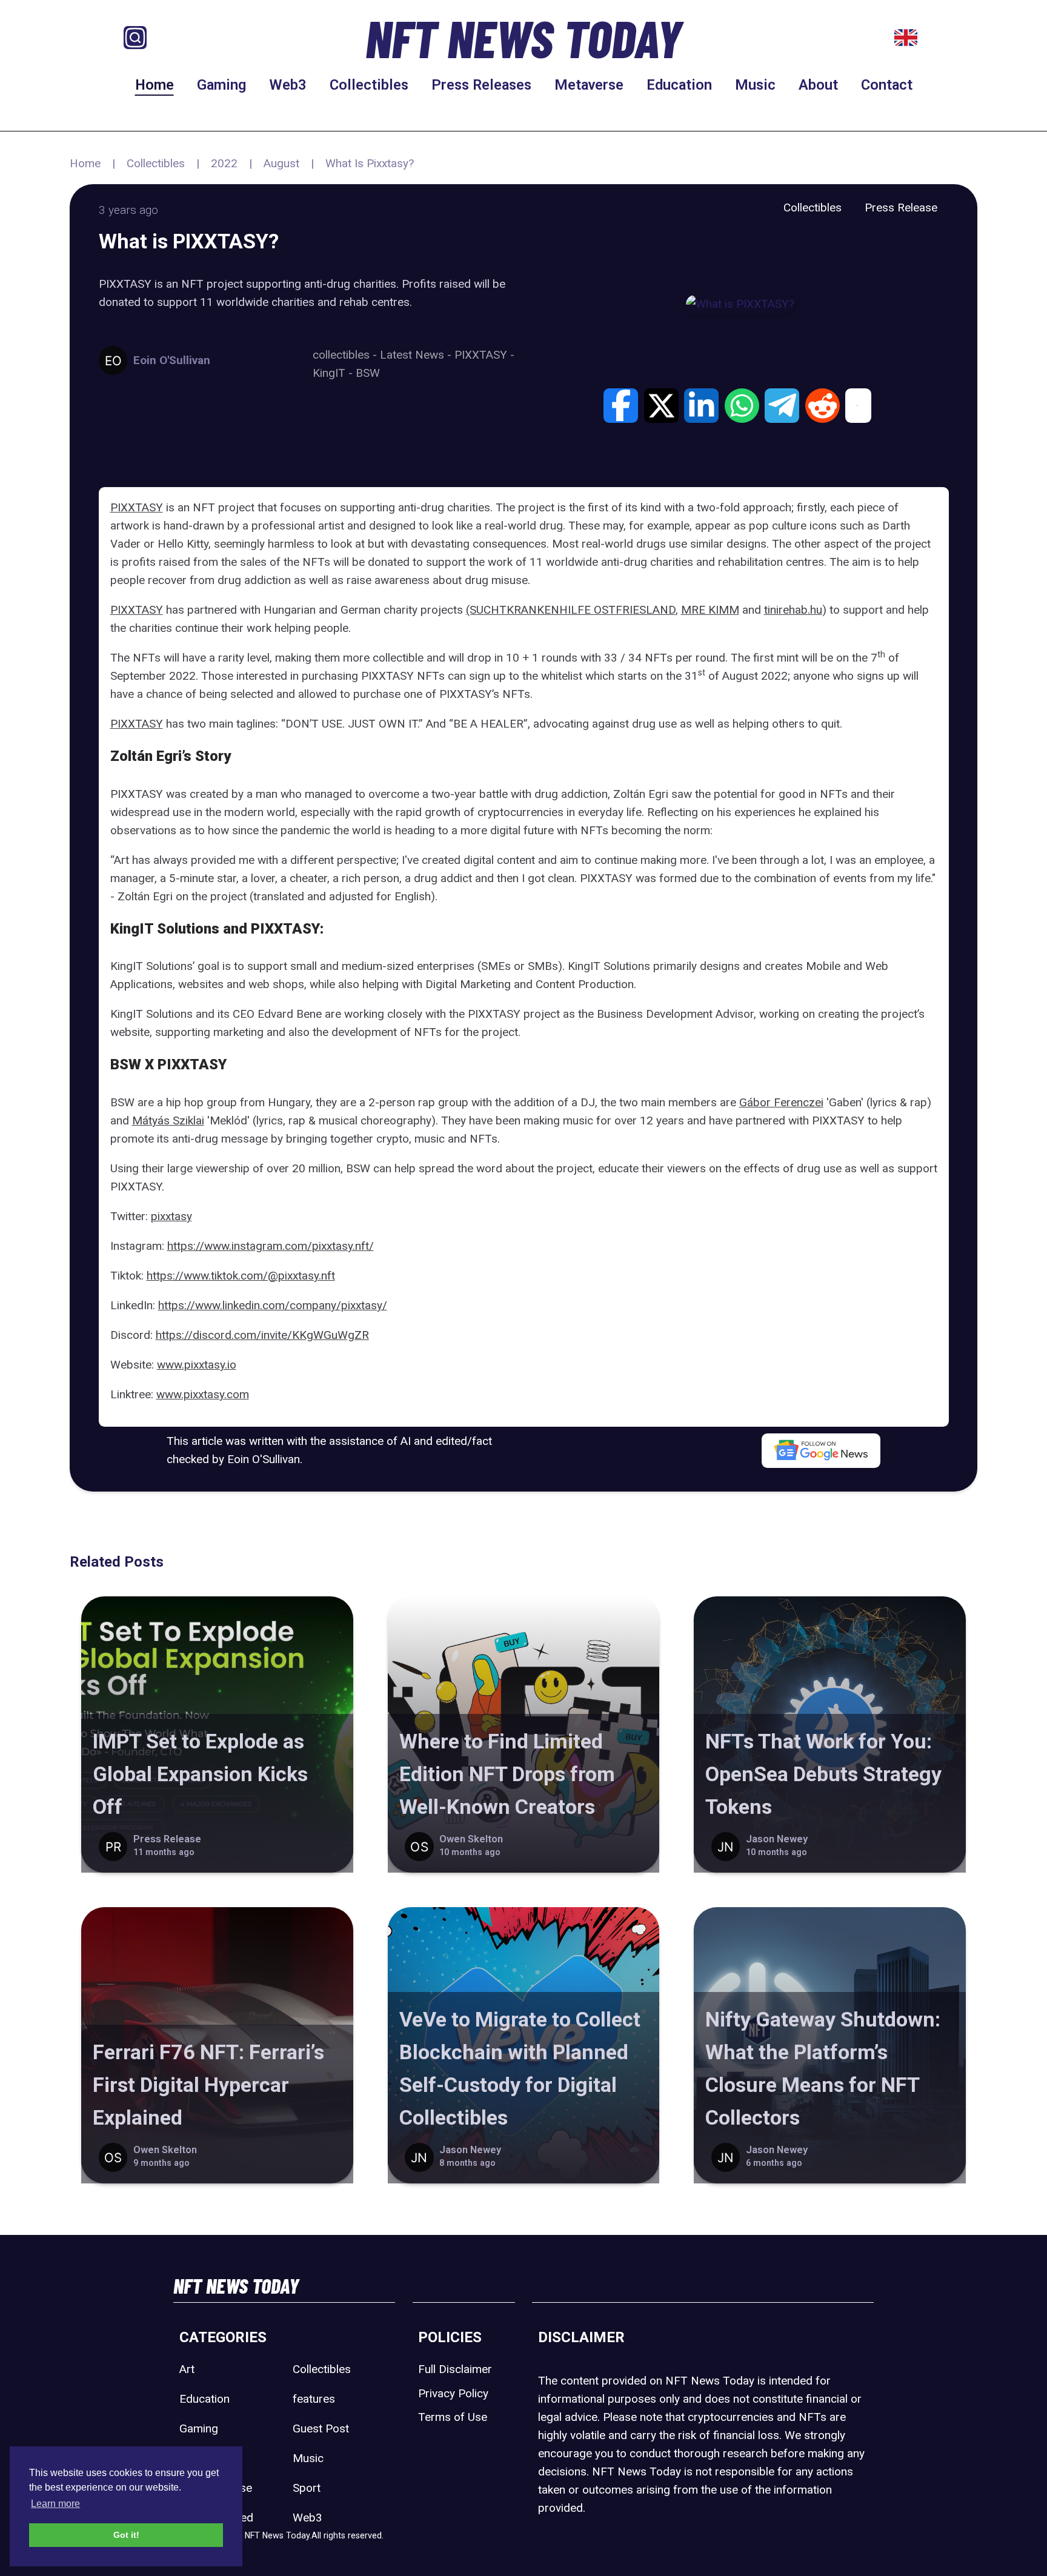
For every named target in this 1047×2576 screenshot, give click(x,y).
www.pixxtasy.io (197, 1365)
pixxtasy (171, 1216)
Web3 (288, 85)
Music (755, 85)
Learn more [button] (55, 2504)
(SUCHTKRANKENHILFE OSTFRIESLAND (571, 610)
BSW (368, 373)
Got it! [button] (126, 2535)
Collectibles (369, 85)
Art (187, 2369)
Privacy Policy (453, 2393)
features (314, 2399)
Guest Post (321, 2428)
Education (679, 85)
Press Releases (481, 85)
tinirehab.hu (793, 610)
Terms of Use (453, 2417)
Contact (887, 85)
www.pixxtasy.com (203, 1394)
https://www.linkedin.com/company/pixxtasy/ (273, 1305)
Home (155, 85)
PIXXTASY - (484, 355)
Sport (307, 2488)
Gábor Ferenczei (781, 1102)
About (818, 85)
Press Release (901, 207)
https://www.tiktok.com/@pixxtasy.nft (241, 1276)
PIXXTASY (137, 507)
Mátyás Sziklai (168, 1120)
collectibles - (346, 355)
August (281, 163)
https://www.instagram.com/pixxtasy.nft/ (271, 1246)
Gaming (221, 85)
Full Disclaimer (455, 2369)
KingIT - (334, 373)
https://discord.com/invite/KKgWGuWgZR (262, 1335)
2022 (224, 163)
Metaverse (589, 85)
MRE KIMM (710, 610)
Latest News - (417, 355)
